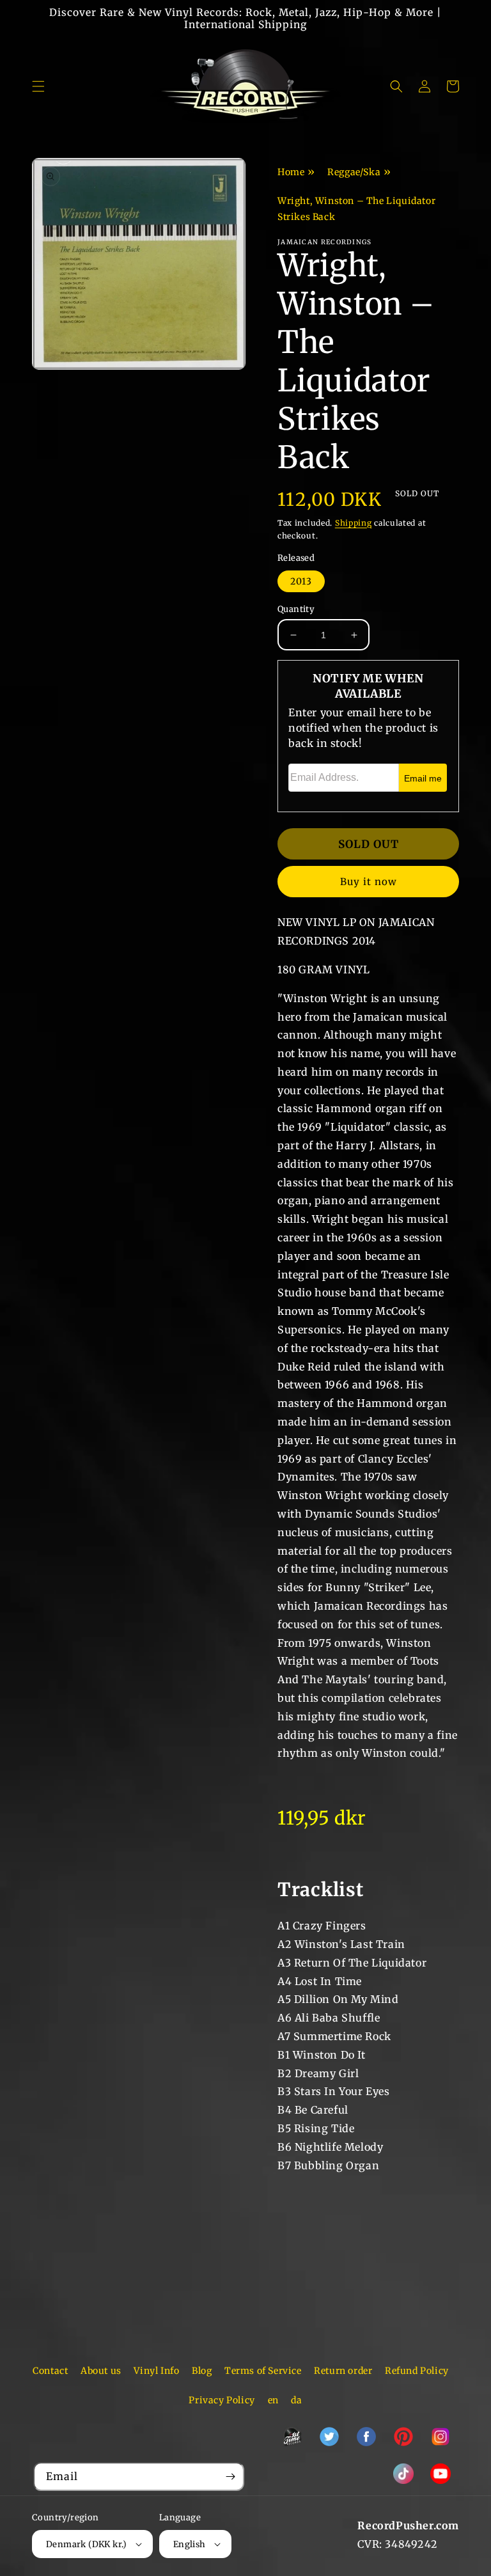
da (296, 2400)
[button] (38, 86)
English (190, 2544)
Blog (202, 2371)
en (273, 2400)
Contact (50, 2371)
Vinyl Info (156, 2371)
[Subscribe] (230, 2477)
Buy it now (369, 882)
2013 (301, 581)
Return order (343, 2371)
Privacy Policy (222, 2400)
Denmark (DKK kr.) (87, 2544)
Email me (423, 778)
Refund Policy (417, 2371)
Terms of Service (263, 2371)
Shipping (354, 523)
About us (101, 2371)
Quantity (296, 609)
